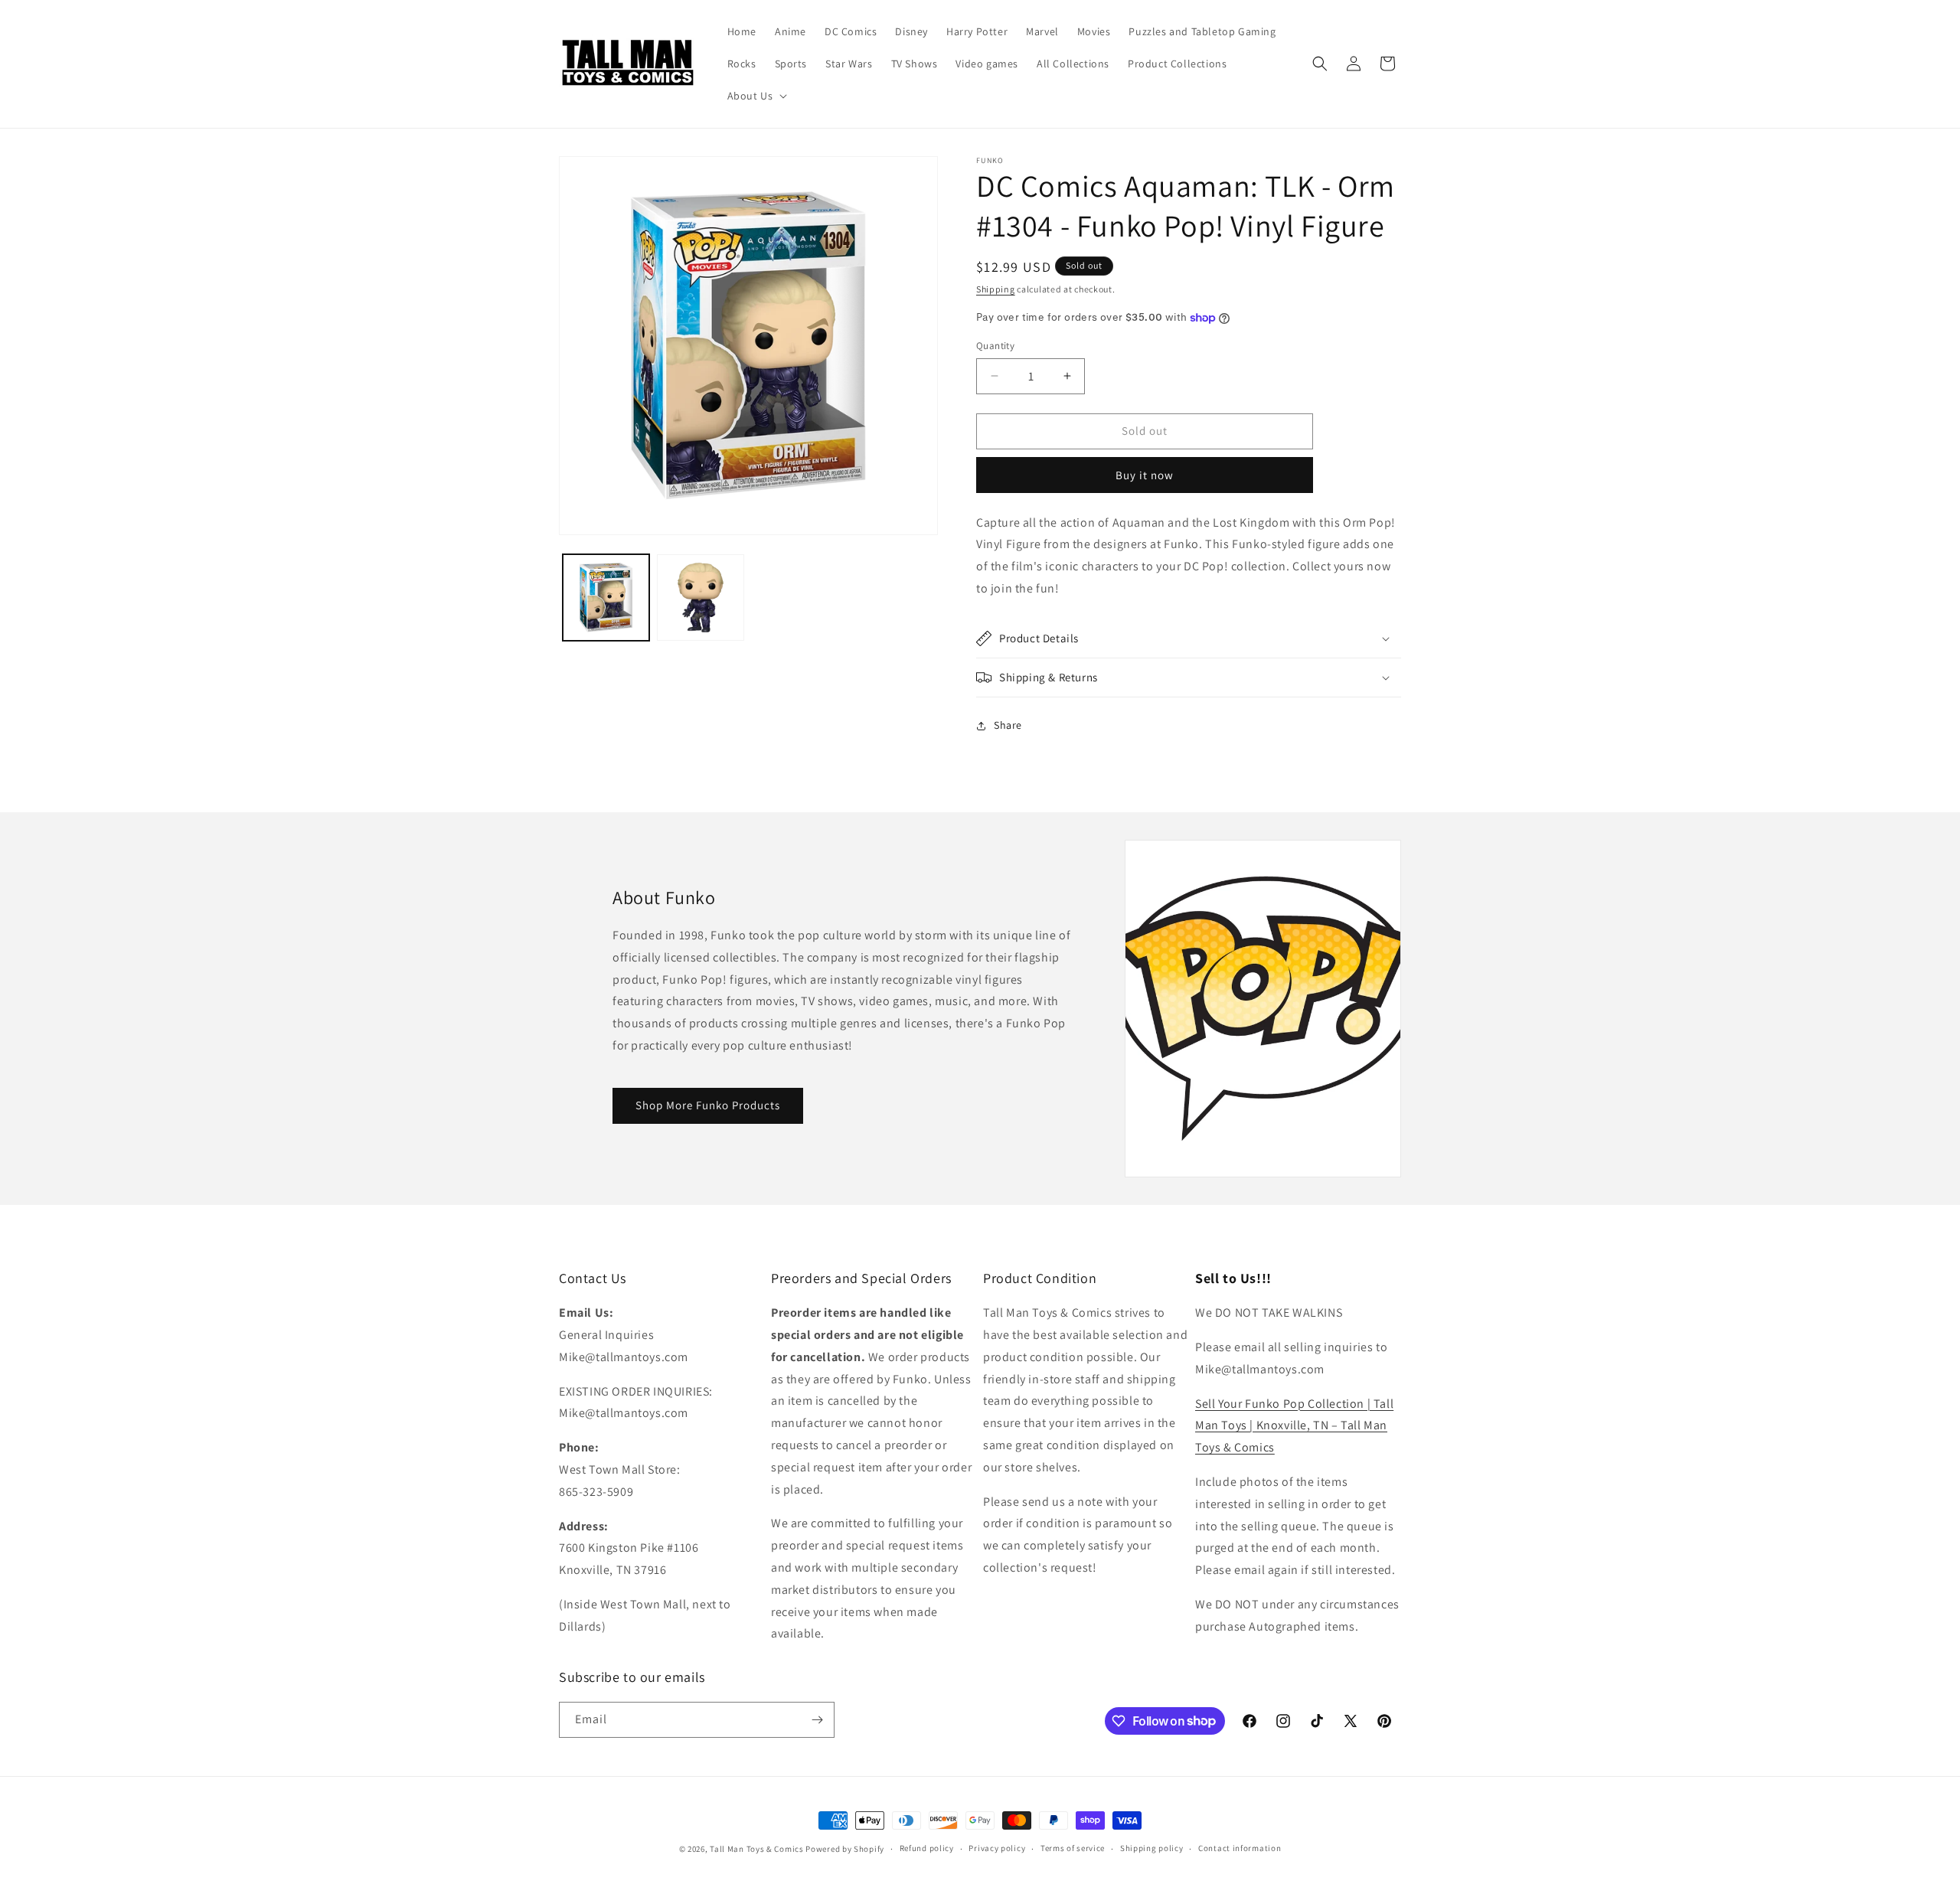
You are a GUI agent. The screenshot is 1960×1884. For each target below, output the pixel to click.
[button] (756, 96)
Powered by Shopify (845, 1849)
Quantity (995, 346)
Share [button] (1008, 725)
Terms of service (1073, 1848)
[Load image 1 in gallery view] (606, 598)
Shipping (996, 289)
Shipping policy (1152, 1848)
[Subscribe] (817, 1720)
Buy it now (1145, 475)
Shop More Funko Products (708, 1105)
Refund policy (927, 1848)
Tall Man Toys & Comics (756, 1849)
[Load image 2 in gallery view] (700, 598)
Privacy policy (997, 1848)
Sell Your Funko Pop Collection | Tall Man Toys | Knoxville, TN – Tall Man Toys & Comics (1294, 1426)
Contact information (1240, 1848)
